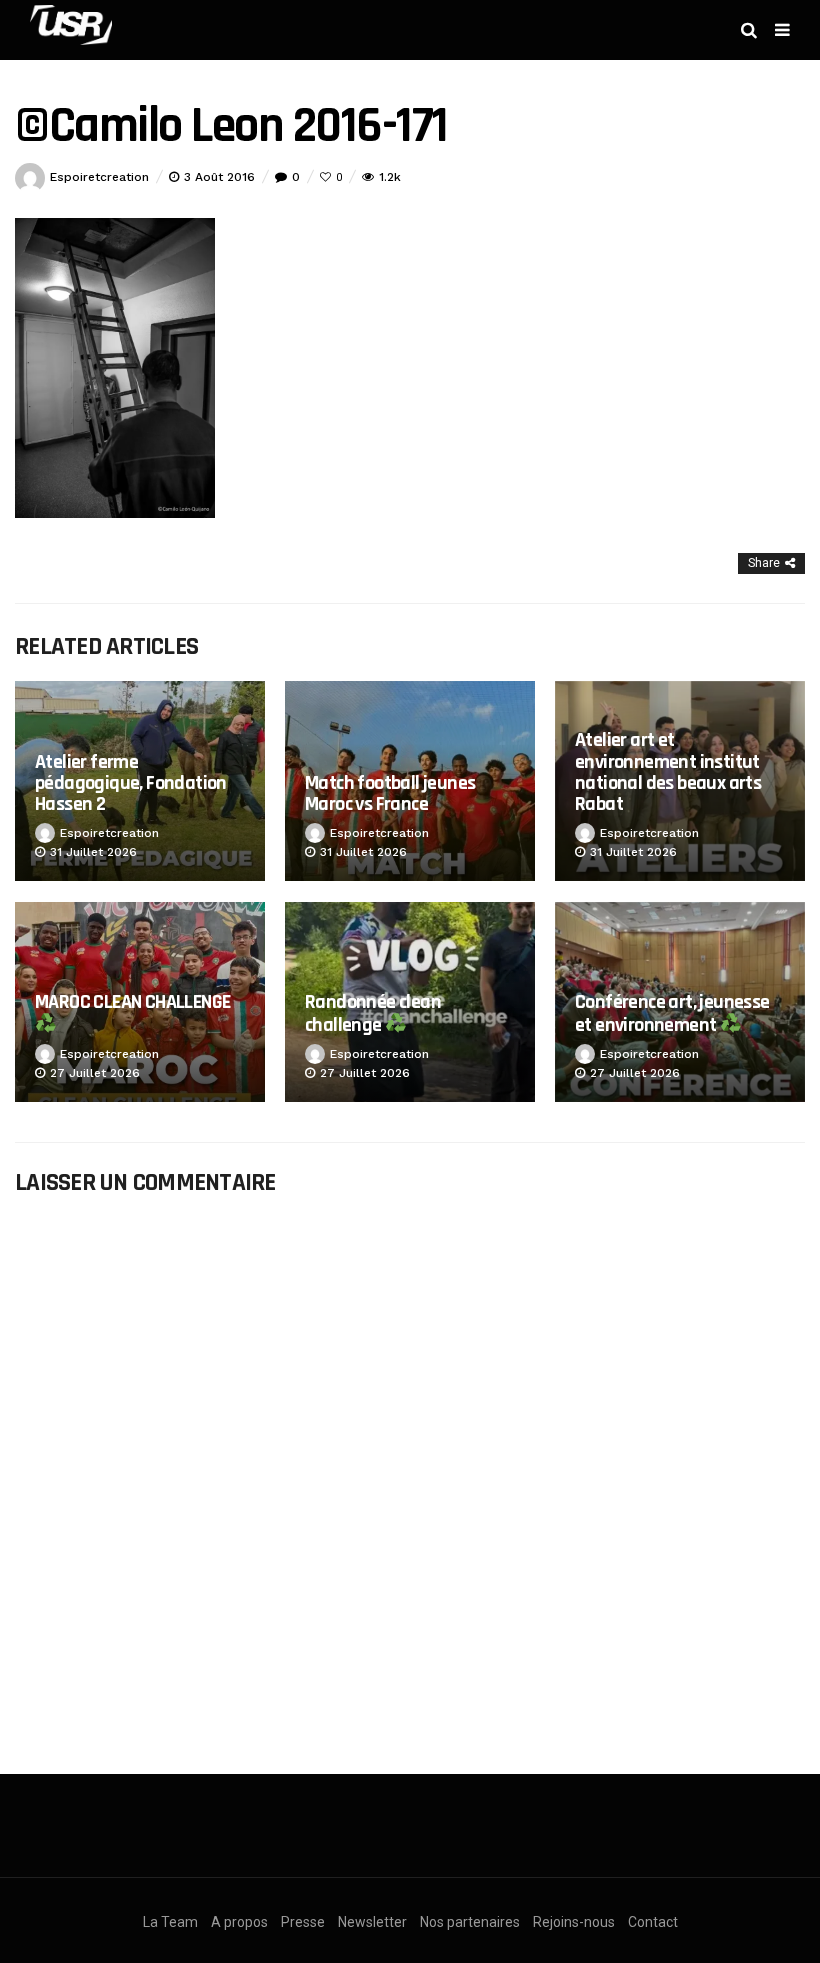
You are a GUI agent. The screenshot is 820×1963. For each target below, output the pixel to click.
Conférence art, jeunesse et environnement (672, 1013)
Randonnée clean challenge (373, 1013)
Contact (653, 1922)
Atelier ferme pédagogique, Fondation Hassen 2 (131, 783)
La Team (170, 1922)
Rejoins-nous (574, 1922)
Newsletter (372, 1922)
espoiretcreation (99, 177)
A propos (239, 1922)
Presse (303, 1922)
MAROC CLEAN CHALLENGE (132, 1002)
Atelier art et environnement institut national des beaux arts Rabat (668, 772)
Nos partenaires (470, 1922)
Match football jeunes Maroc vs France (390, 793)
